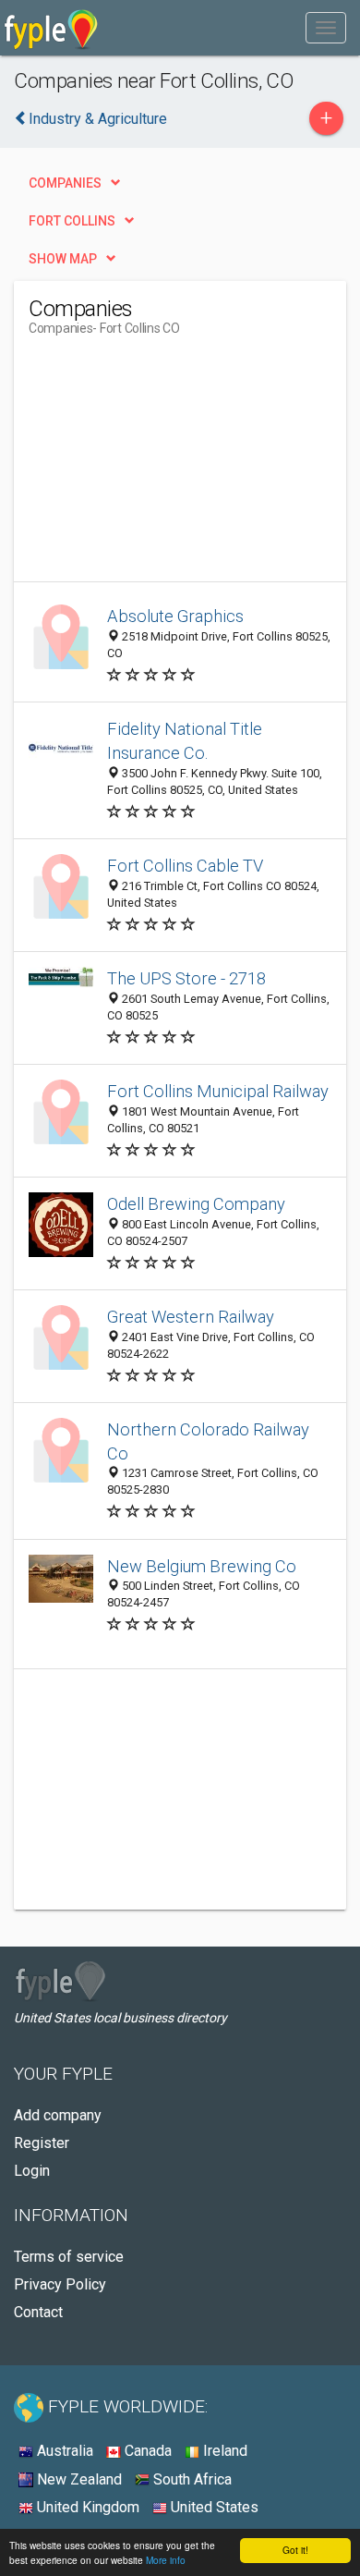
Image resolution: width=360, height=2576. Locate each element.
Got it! (295, 2550)
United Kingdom (86, 2507)
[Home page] (51, 28)
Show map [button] (63, 259)
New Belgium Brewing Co (202, 1566)
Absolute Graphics (175, 616)
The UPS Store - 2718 (186, 978)
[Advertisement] (167, 466)
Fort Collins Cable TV (185, 866)
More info (166, 2560)
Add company (58, 2115)
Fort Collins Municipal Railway (218, 1091)
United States (213, 2507)
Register (42, 2143)
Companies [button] (65, 183)
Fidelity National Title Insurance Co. (185, 741)
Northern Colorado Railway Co (208, 1441)
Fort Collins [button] (72, 221)
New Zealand (78, 2479)
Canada (146, 2451)
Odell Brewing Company (196, 1204)
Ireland (223, 2451)
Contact (38, 2312)
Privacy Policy (60, 2284)
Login (32, 2171)
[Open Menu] (326, 28)
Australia (63, 2451)
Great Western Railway (191, 1317)
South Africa (191, 2479)
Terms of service (69, 2257)
